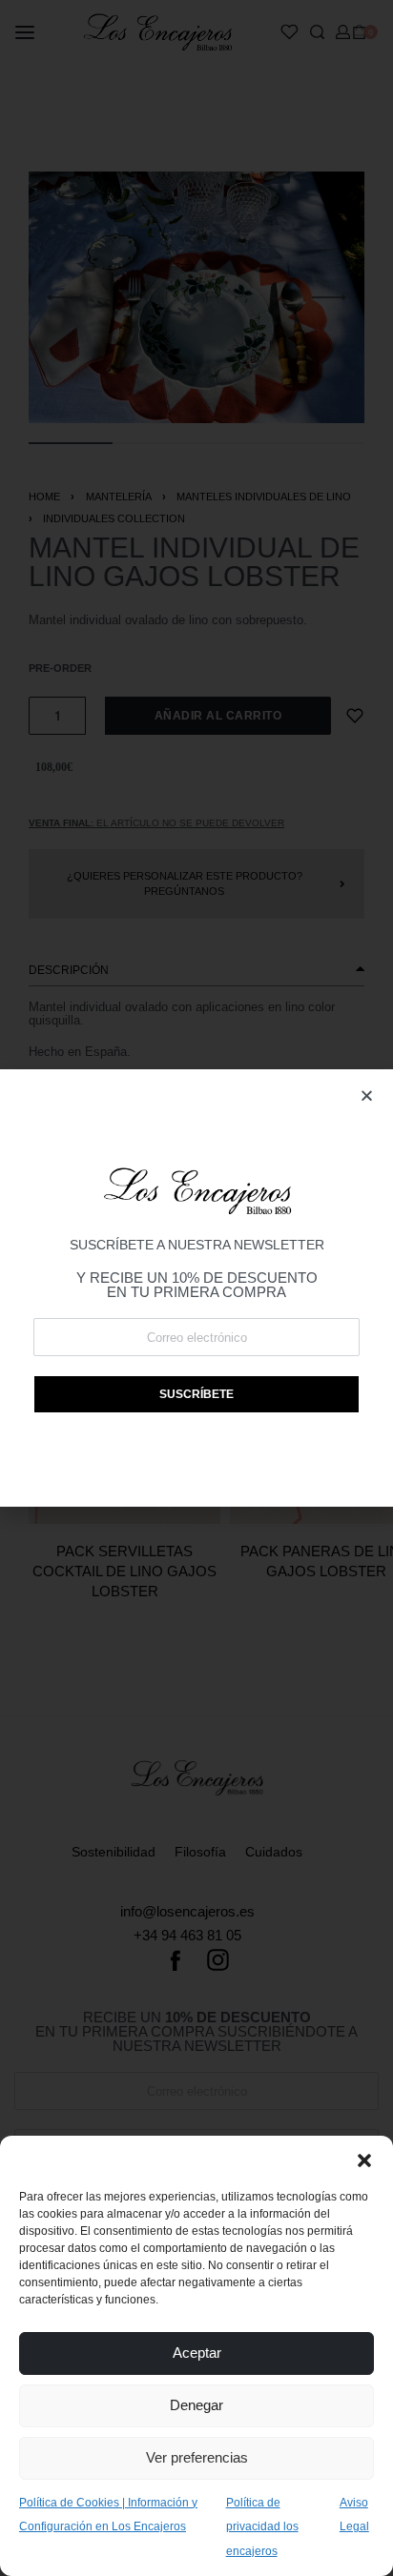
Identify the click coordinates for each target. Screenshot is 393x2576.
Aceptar (197, 2353)
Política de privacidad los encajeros (262, 2527)
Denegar (196, 2405)
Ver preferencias (197, 2457)
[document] (196, 1288)
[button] (364, 2160)
